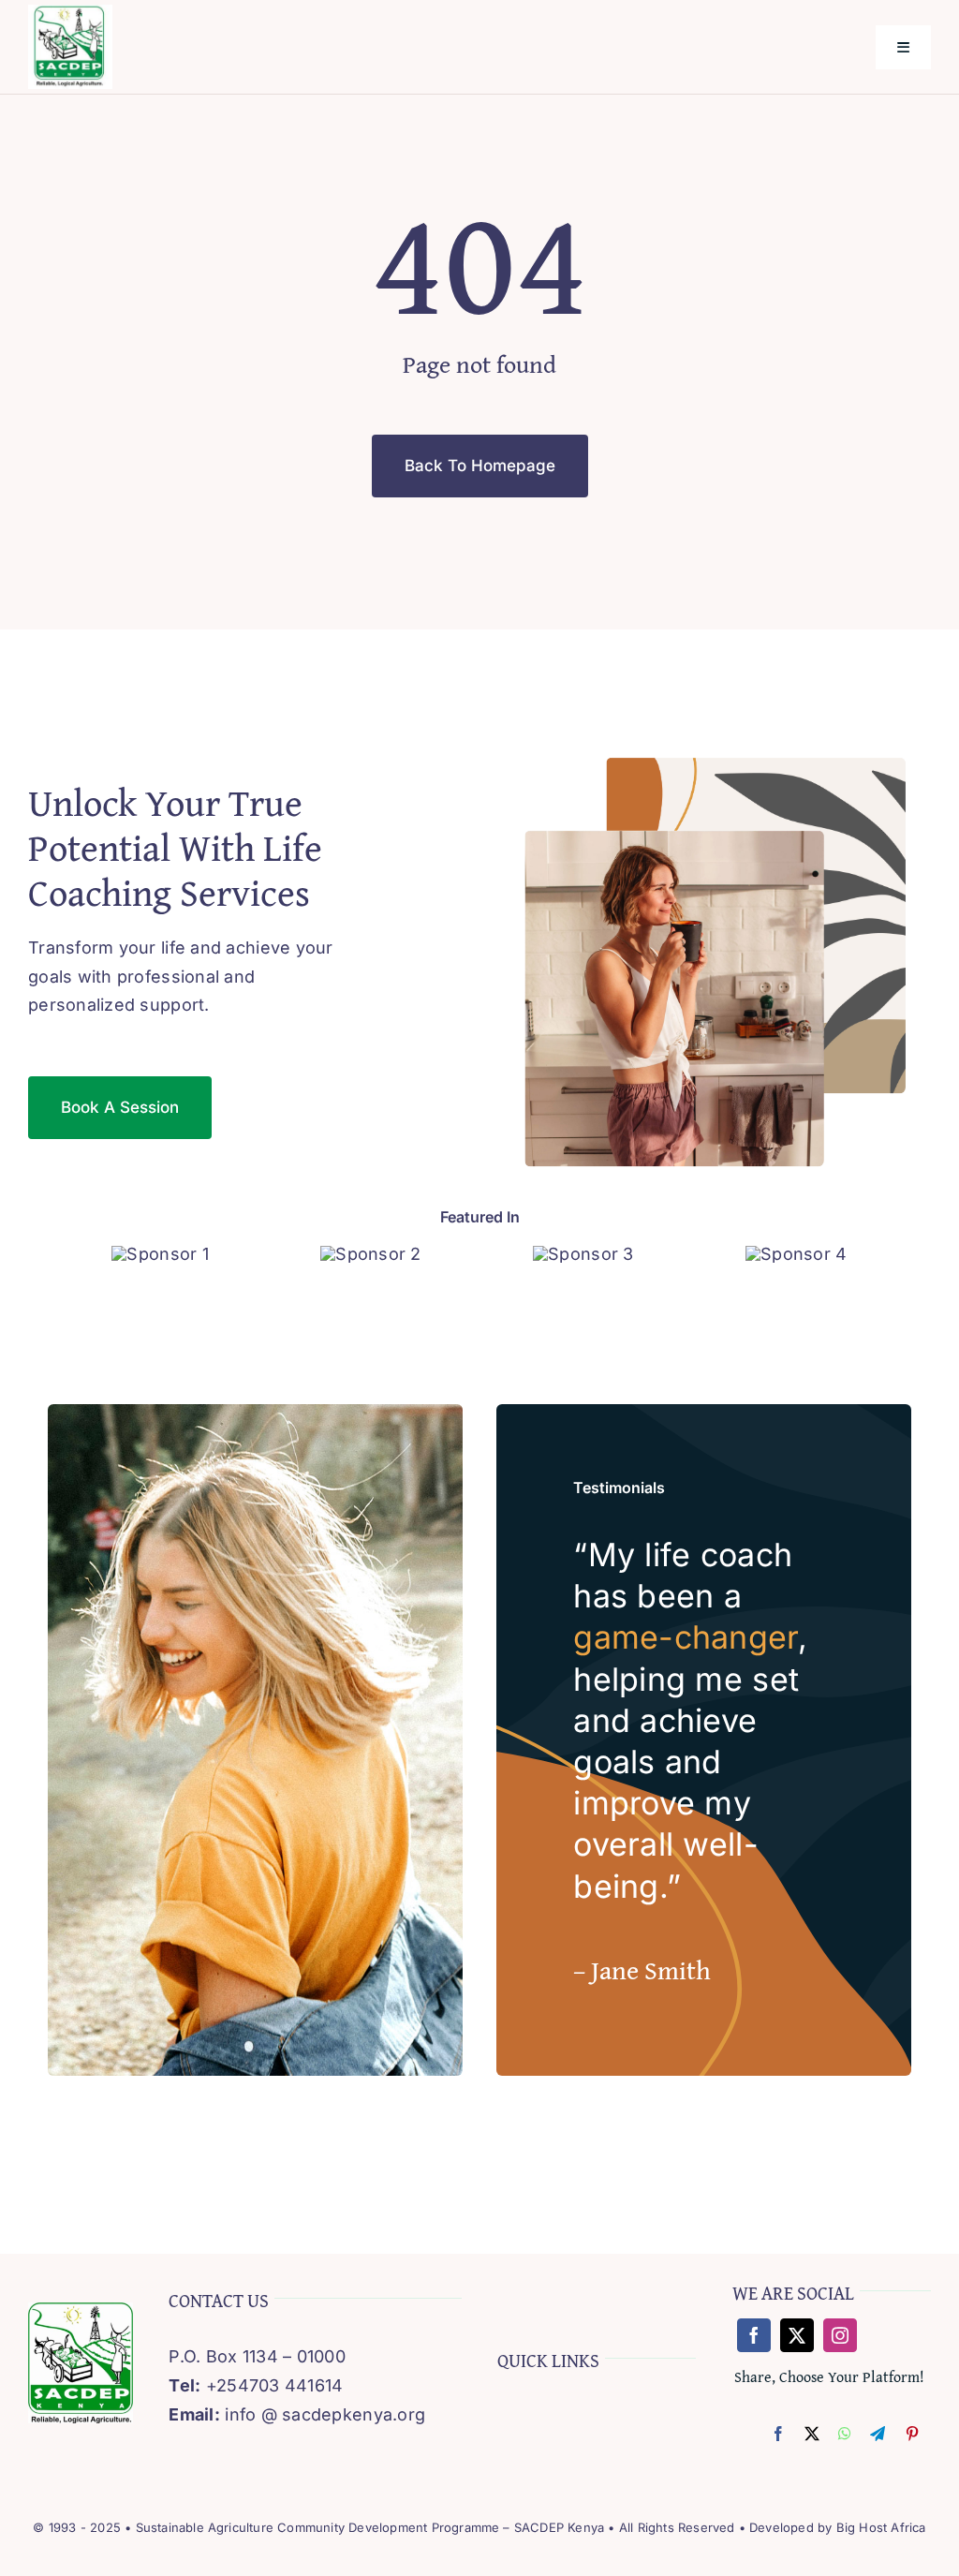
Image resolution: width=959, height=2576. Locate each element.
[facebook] (754, 2335)
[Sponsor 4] (796, 1254)
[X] (812, 2435)
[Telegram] (878, 2435)
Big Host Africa (881, 2527)
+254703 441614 (275, 2385)
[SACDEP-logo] (70, 13)
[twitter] (797, 2335)
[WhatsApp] (845, 2435)
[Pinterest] (912, 2435)
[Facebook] (778, 2435)
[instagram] (840, 2335)
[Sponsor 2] (370, 1254)
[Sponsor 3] (583, 1254)
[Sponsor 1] (160, 1254)
